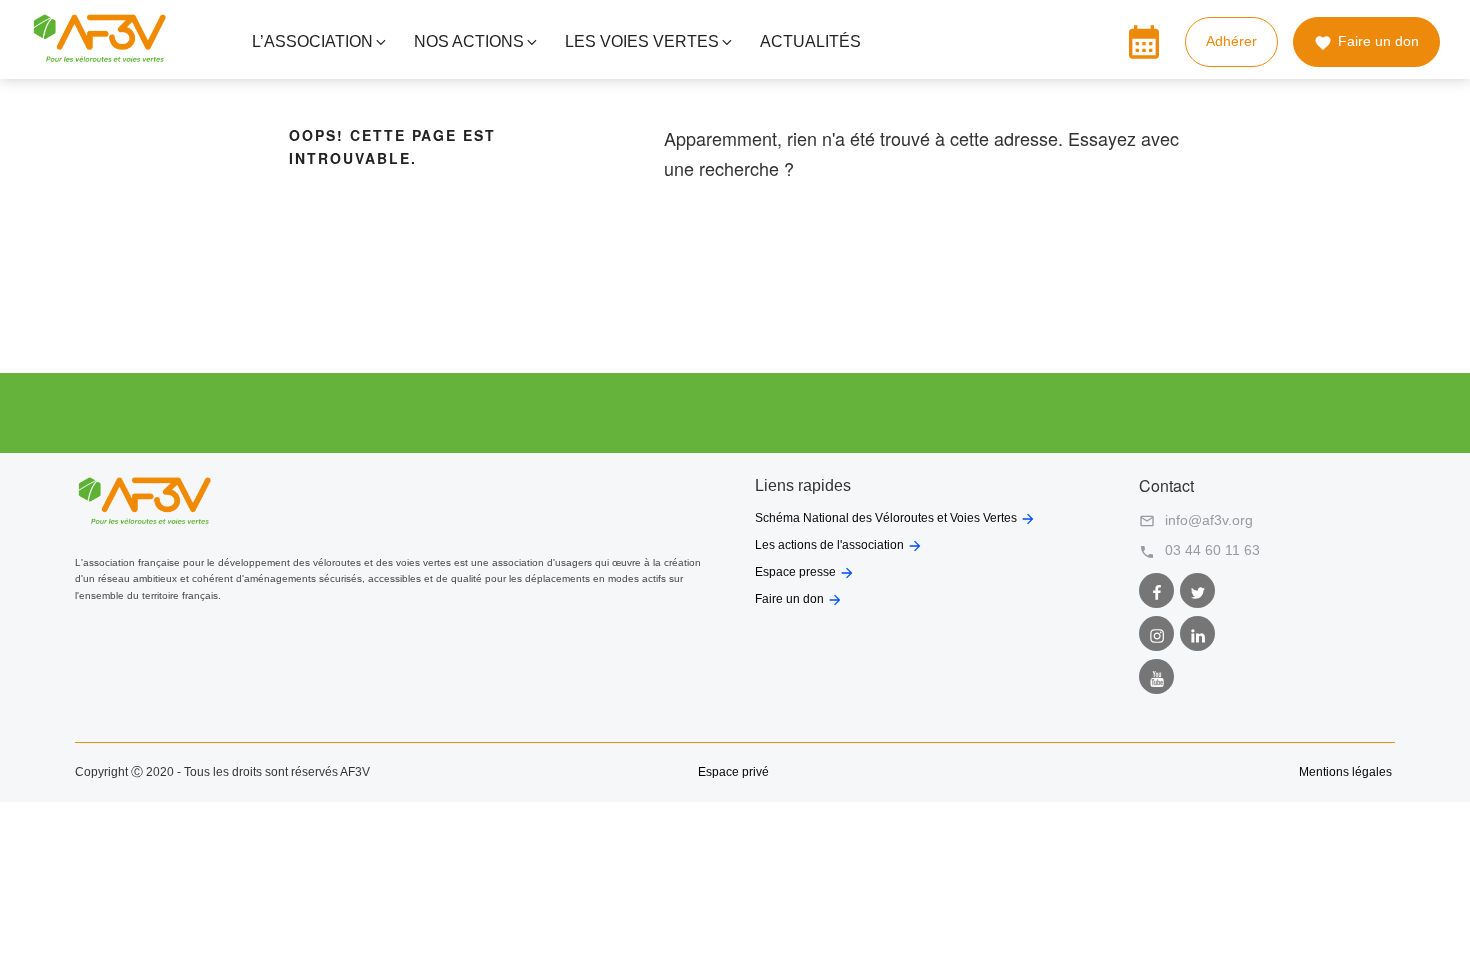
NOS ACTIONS (469, 41)
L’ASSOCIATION (312, 41)
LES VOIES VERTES (642, 41)
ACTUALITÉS (810, 41)
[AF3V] (99, 58)
